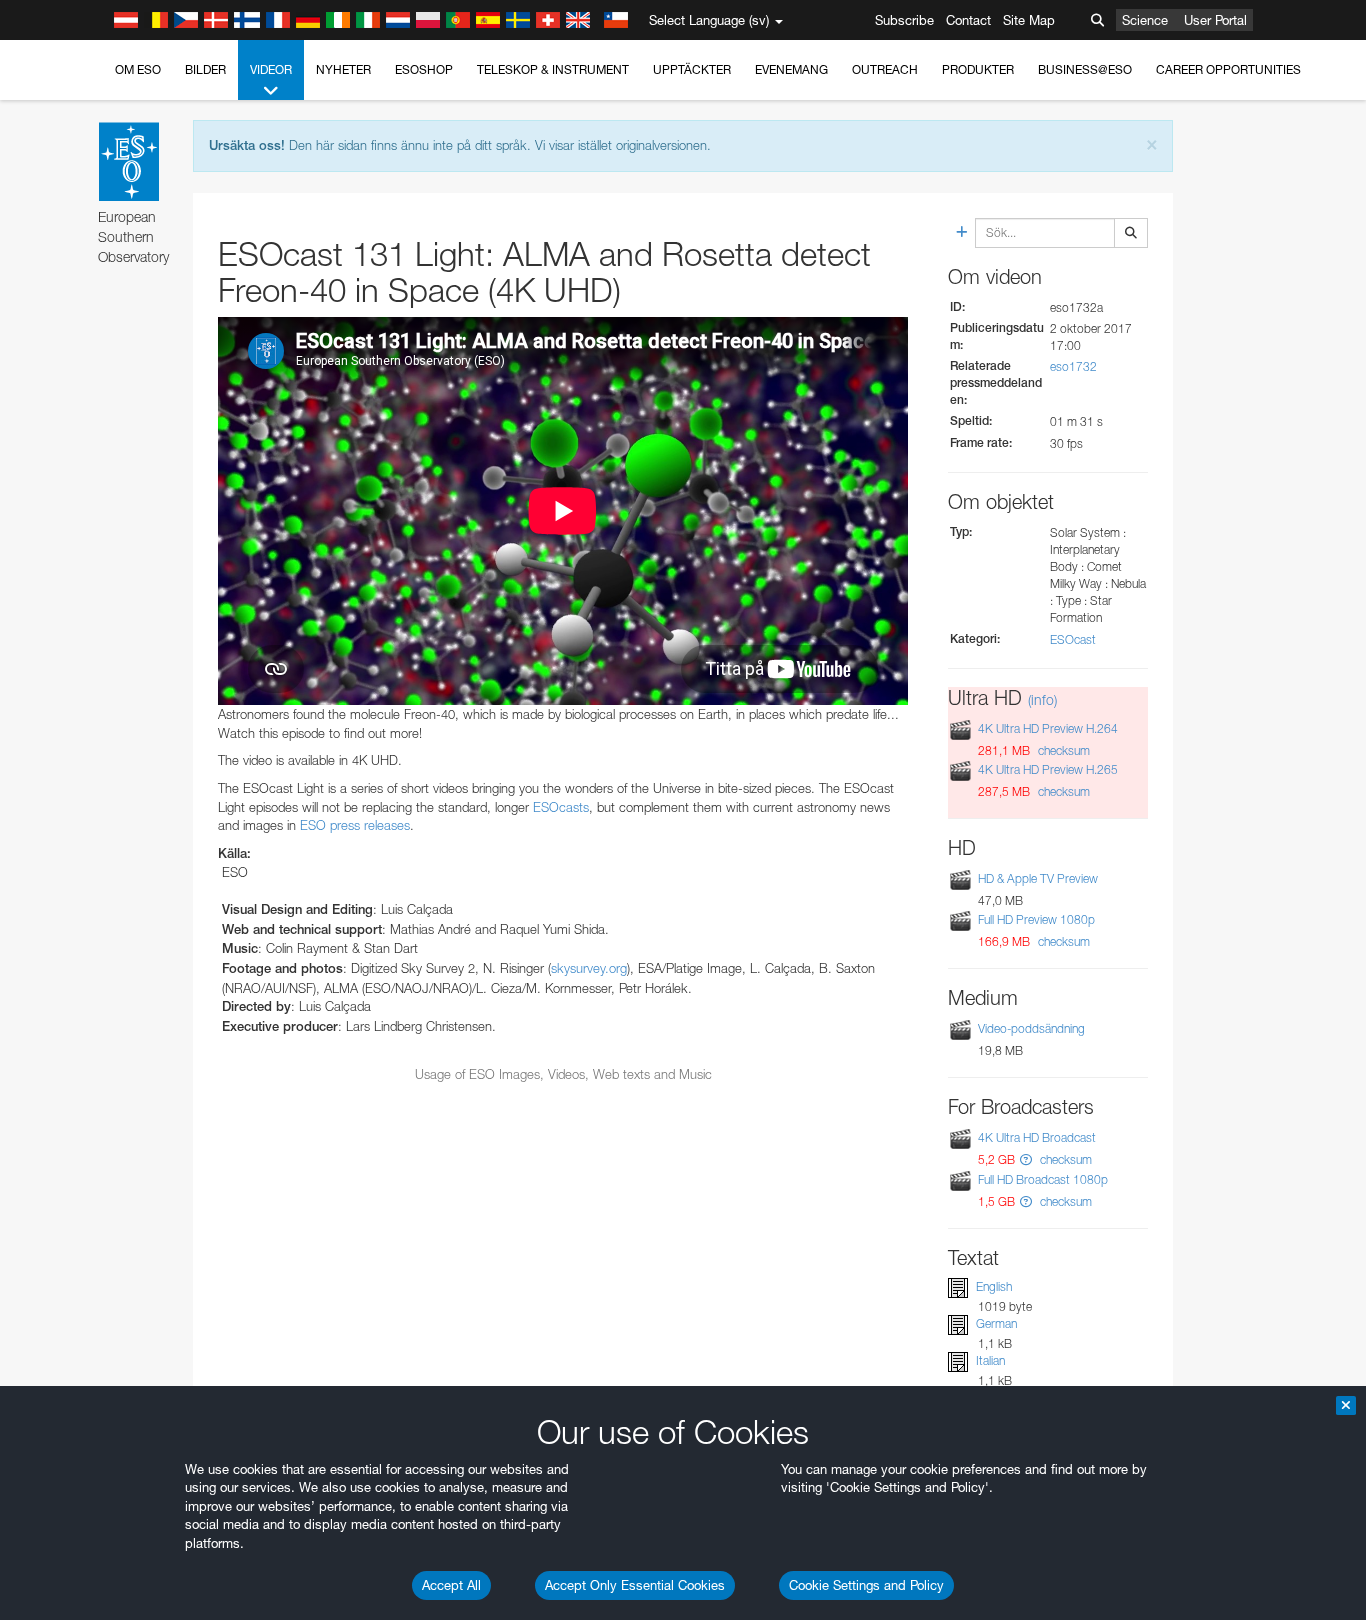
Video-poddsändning (1031, 1028)
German (996, 1323)
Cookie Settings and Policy (866, 1585)
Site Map (1029, 20)
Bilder (205, 69)
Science (1145, 20)
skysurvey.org (589, 968)
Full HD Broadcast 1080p (1043, 1179)
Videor (271, 69)
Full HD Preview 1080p (1036, 919)
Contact (968, 20)
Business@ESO (1085, 69)
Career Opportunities (1228, 69)
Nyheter (343, 69)
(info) (1042, 699)
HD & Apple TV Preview (1038, 878)
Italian (990, 1360)
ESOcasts (561, 807)
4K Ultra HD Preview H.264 (1048, 728)
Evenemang (791, 69)
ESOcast (1073, 639)
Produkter (978, 69)
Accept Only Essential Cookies (635, 1585)
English (994, 1286)
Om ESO (138, 69)
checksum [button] (1062, 750)
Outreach (885, 69)
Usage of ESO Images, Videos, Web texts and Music (563, 1074)
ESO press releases (355, 825)
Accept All (451, 1585)
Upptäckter (692, 69)
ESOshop (424, 69)
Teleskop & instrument (553, 69)
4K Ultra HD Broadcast (1037, 1137)
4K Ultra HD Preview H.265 (1048, 769)
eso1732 (1073, 366)
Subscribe (904, 20)
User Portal (1215, 20)
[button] (1026, 1159)
